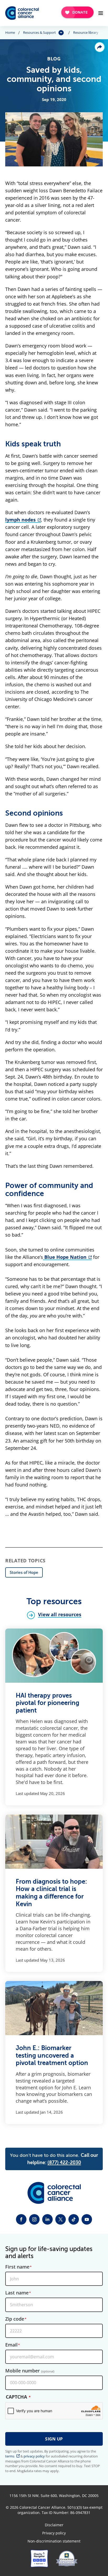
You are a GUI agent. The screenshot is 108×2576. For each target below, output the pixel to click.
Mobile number (30, 2371)
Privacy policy (54, 2533)
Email (11, 2345)
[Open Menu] (101, 13)
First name (17, 2267)
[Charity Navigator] (39, 2558)
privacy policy (34, 2456)
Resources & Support (39, 33)
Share (100, 47)
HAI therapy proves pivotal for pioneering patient (47, 1703)
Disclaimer (54, 2525)
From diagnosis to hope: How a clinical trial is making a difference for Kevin (51, 1893)
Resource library (86, 33)
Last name (17, 2293)
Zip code (15, 2319)
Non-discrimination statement (54, 2541)
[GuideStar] (67, 2558)
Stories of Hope (24, 1572)
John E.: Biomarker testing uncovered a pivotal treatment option (52, 2055)
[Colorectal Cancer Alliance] (22, 13)
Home (10, 33)
